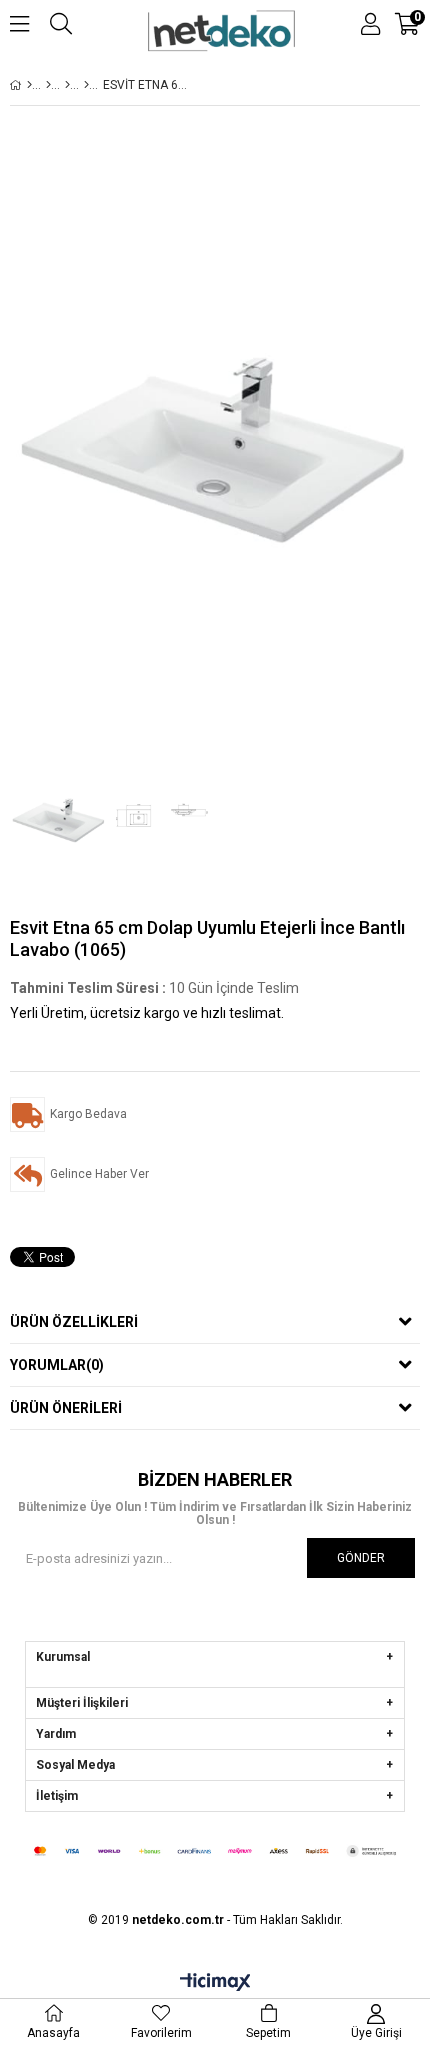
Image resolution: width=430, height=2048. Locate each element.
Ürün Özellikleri (74, 1322)
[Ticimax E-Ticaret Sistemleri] (215, 1983)
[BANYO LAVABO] (86, 85)
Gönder (361, 1558)
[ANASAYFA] (29, 85)
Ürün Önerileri (66, 1408)
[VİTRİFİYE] (48, 85)
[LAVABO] (67, 85)
